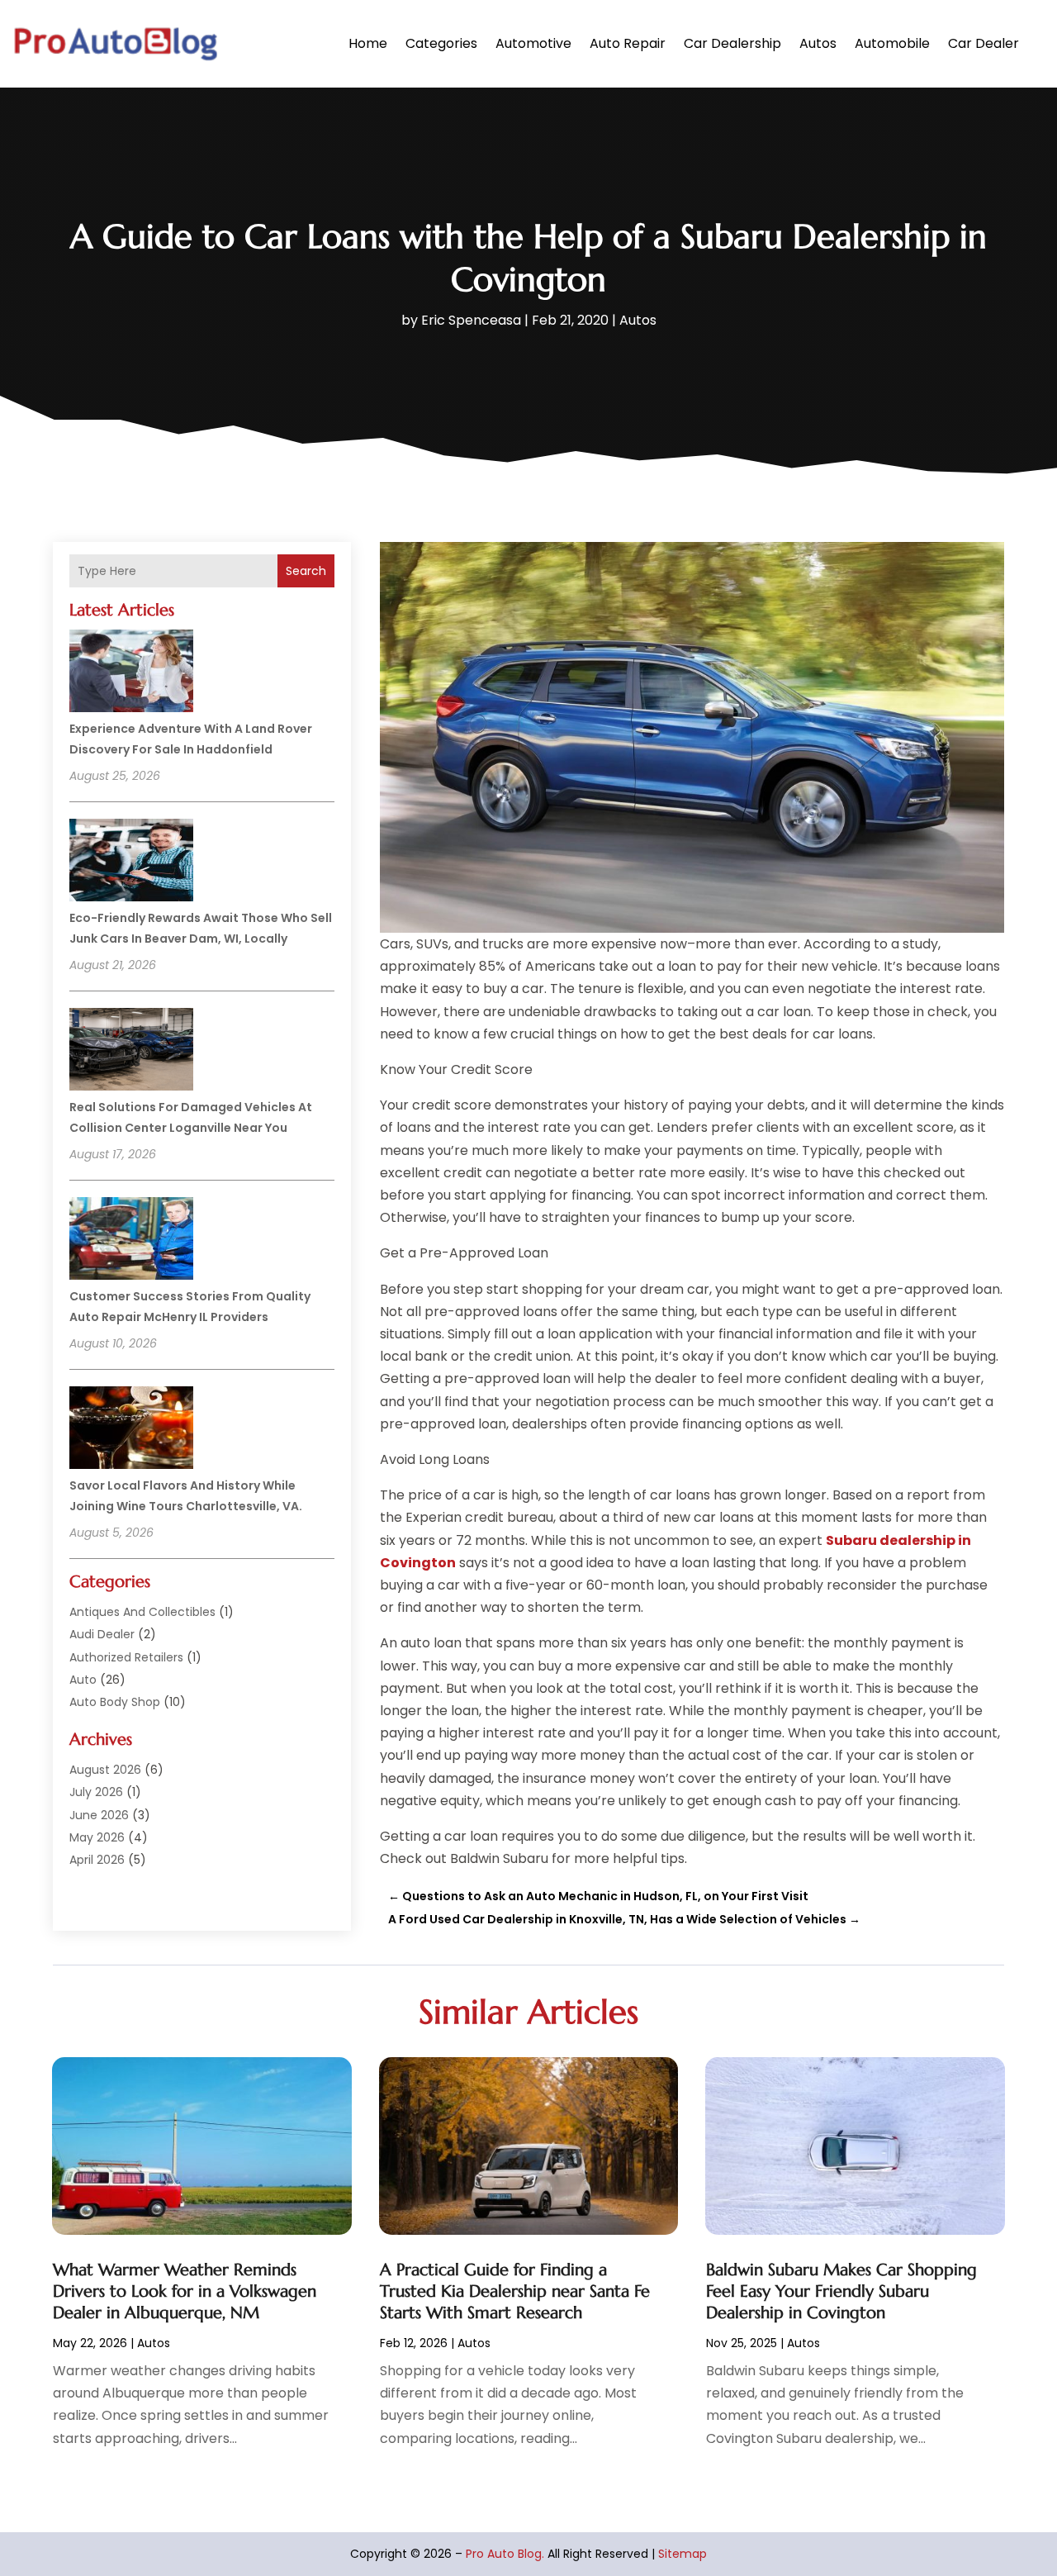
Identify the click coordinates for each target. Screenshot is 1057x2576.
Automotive (533, 43)
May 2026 (97, 1837)
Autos (818, 43)
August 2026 (105, 1770)
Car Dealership (732, 43)
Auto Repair (628, 43)
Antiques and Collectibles (142, 1612)
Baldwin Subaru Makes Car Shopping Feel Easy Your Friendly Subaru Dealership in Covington (841, 2291)
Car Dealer (984, 43)
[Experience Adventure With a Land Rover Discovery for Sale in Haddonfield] (131, 673)
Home (368, 43)
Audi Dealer (102, 1634)
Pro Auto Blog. (505, 2554)
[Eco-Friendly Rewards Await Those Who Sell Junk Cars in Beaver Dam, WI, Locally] (131, 863)
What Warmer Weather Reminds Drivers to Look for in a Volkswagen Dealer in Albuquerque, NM (185, 2291)
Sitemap (683, 2554)
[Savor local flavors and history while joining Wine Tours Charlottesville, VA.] (131, 1430)
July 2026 (96, 1792)
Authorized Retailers (126, 1657)
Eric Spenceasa (471, 320)
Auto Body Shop (115, 1702)
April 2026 (97, 1860)
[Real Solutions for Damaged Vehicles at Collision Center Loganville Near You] (131, 1052)
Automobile (892, 43)
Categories (441, 43)
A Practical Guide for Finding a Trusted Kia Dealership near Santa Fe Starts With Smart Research (515, 2291)
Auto (83, 1680)
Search (306, 571)
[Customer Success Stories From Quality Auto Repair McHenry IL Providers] (131, 1241)
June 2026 (99, 1815)
